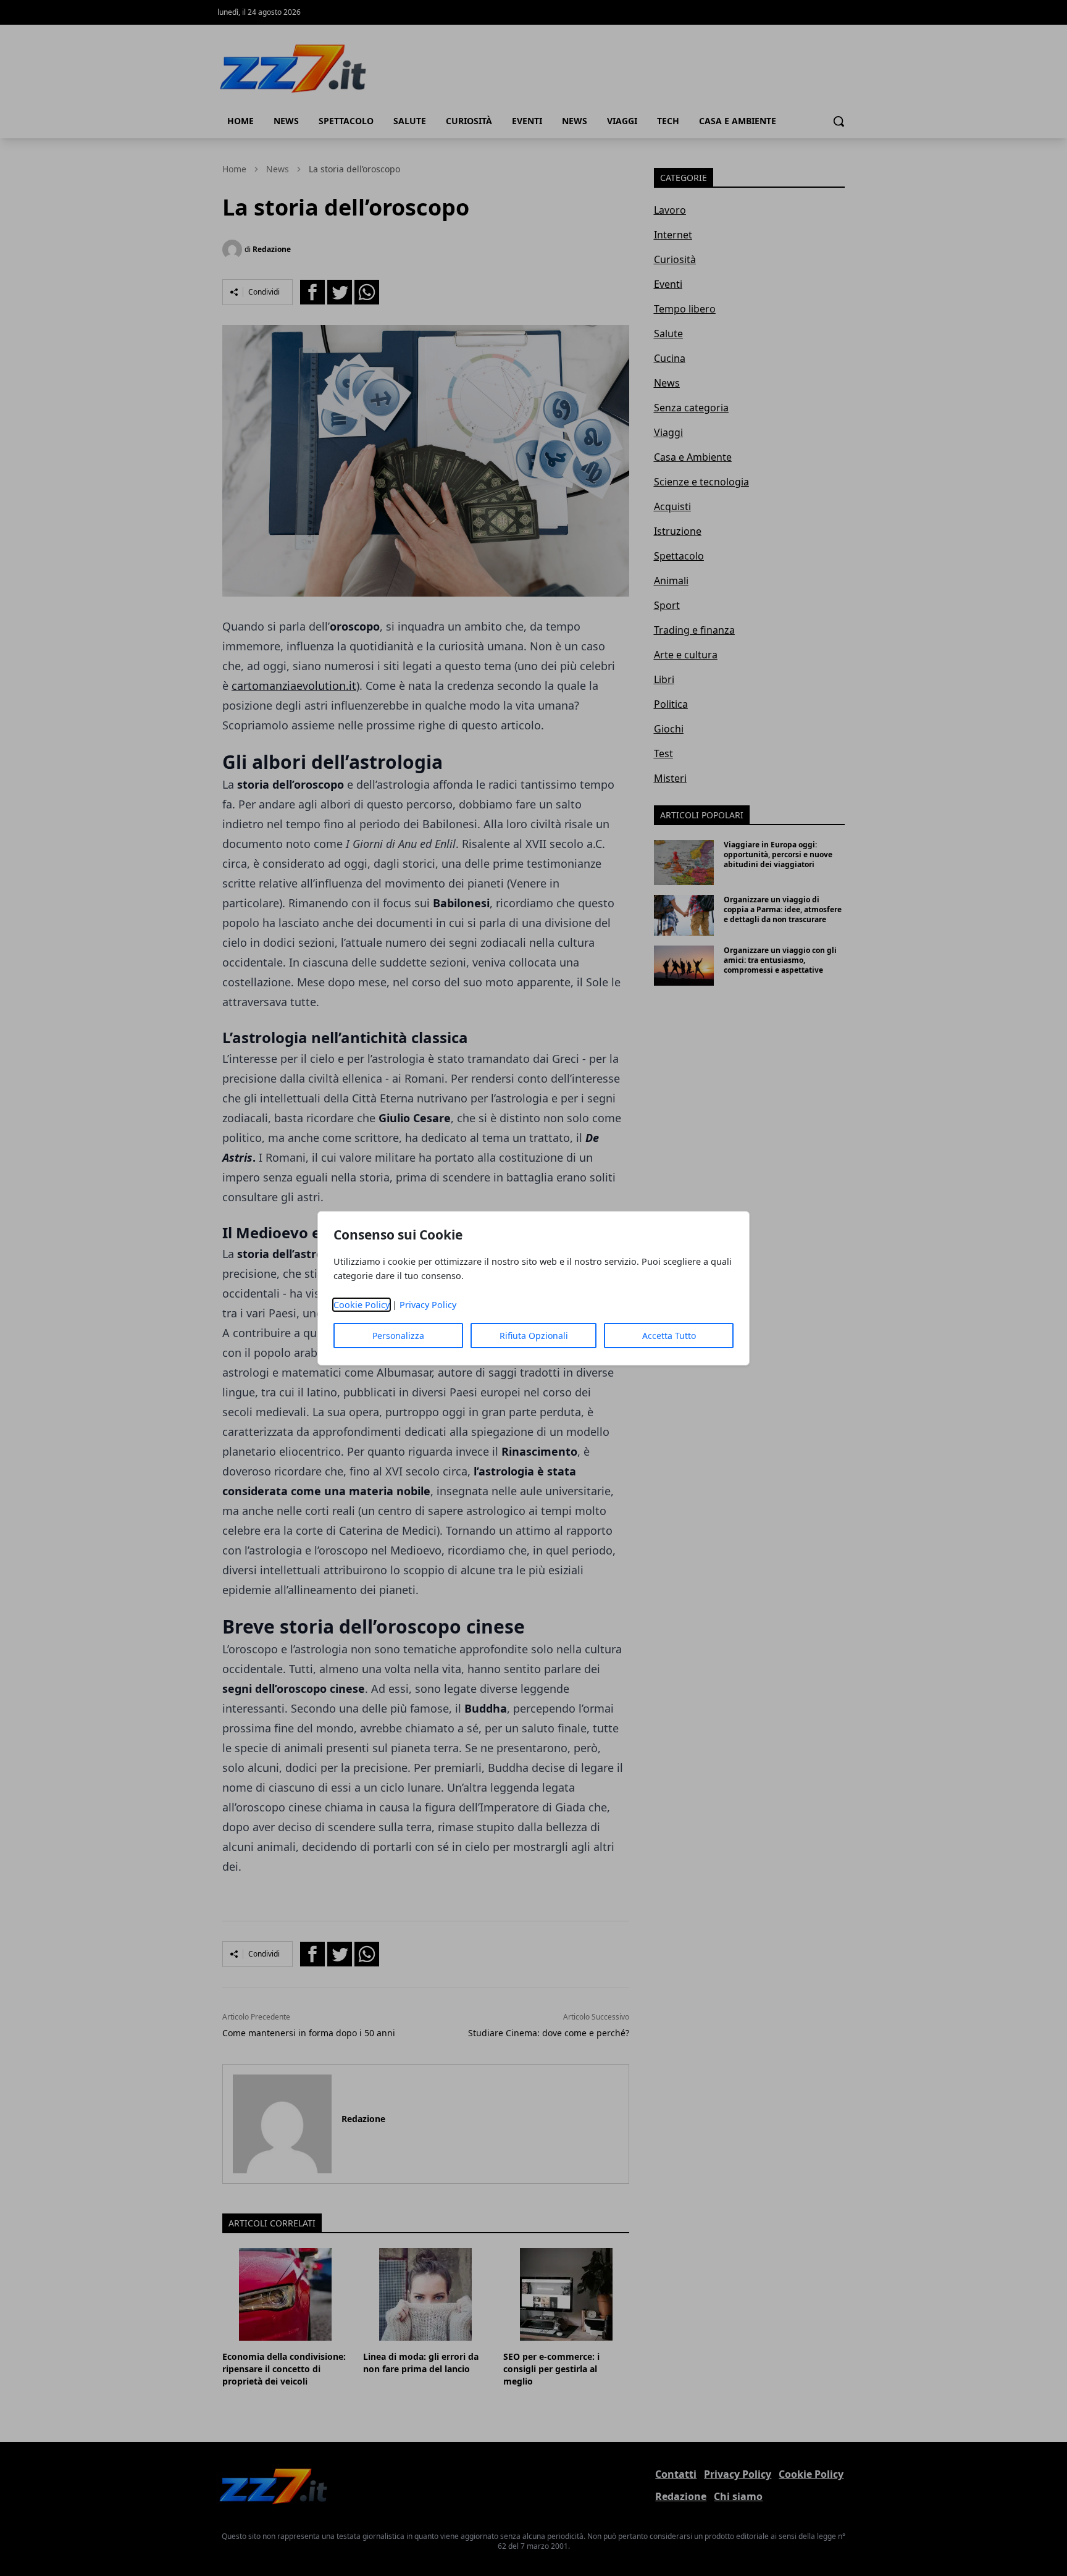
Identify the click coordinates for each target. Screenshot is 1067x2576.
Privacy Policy (428, 1305)
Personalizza (398, 1336)
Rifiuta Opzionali (534, 1336)
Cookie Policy (362, 1305)
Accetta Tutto (669, 1336)
